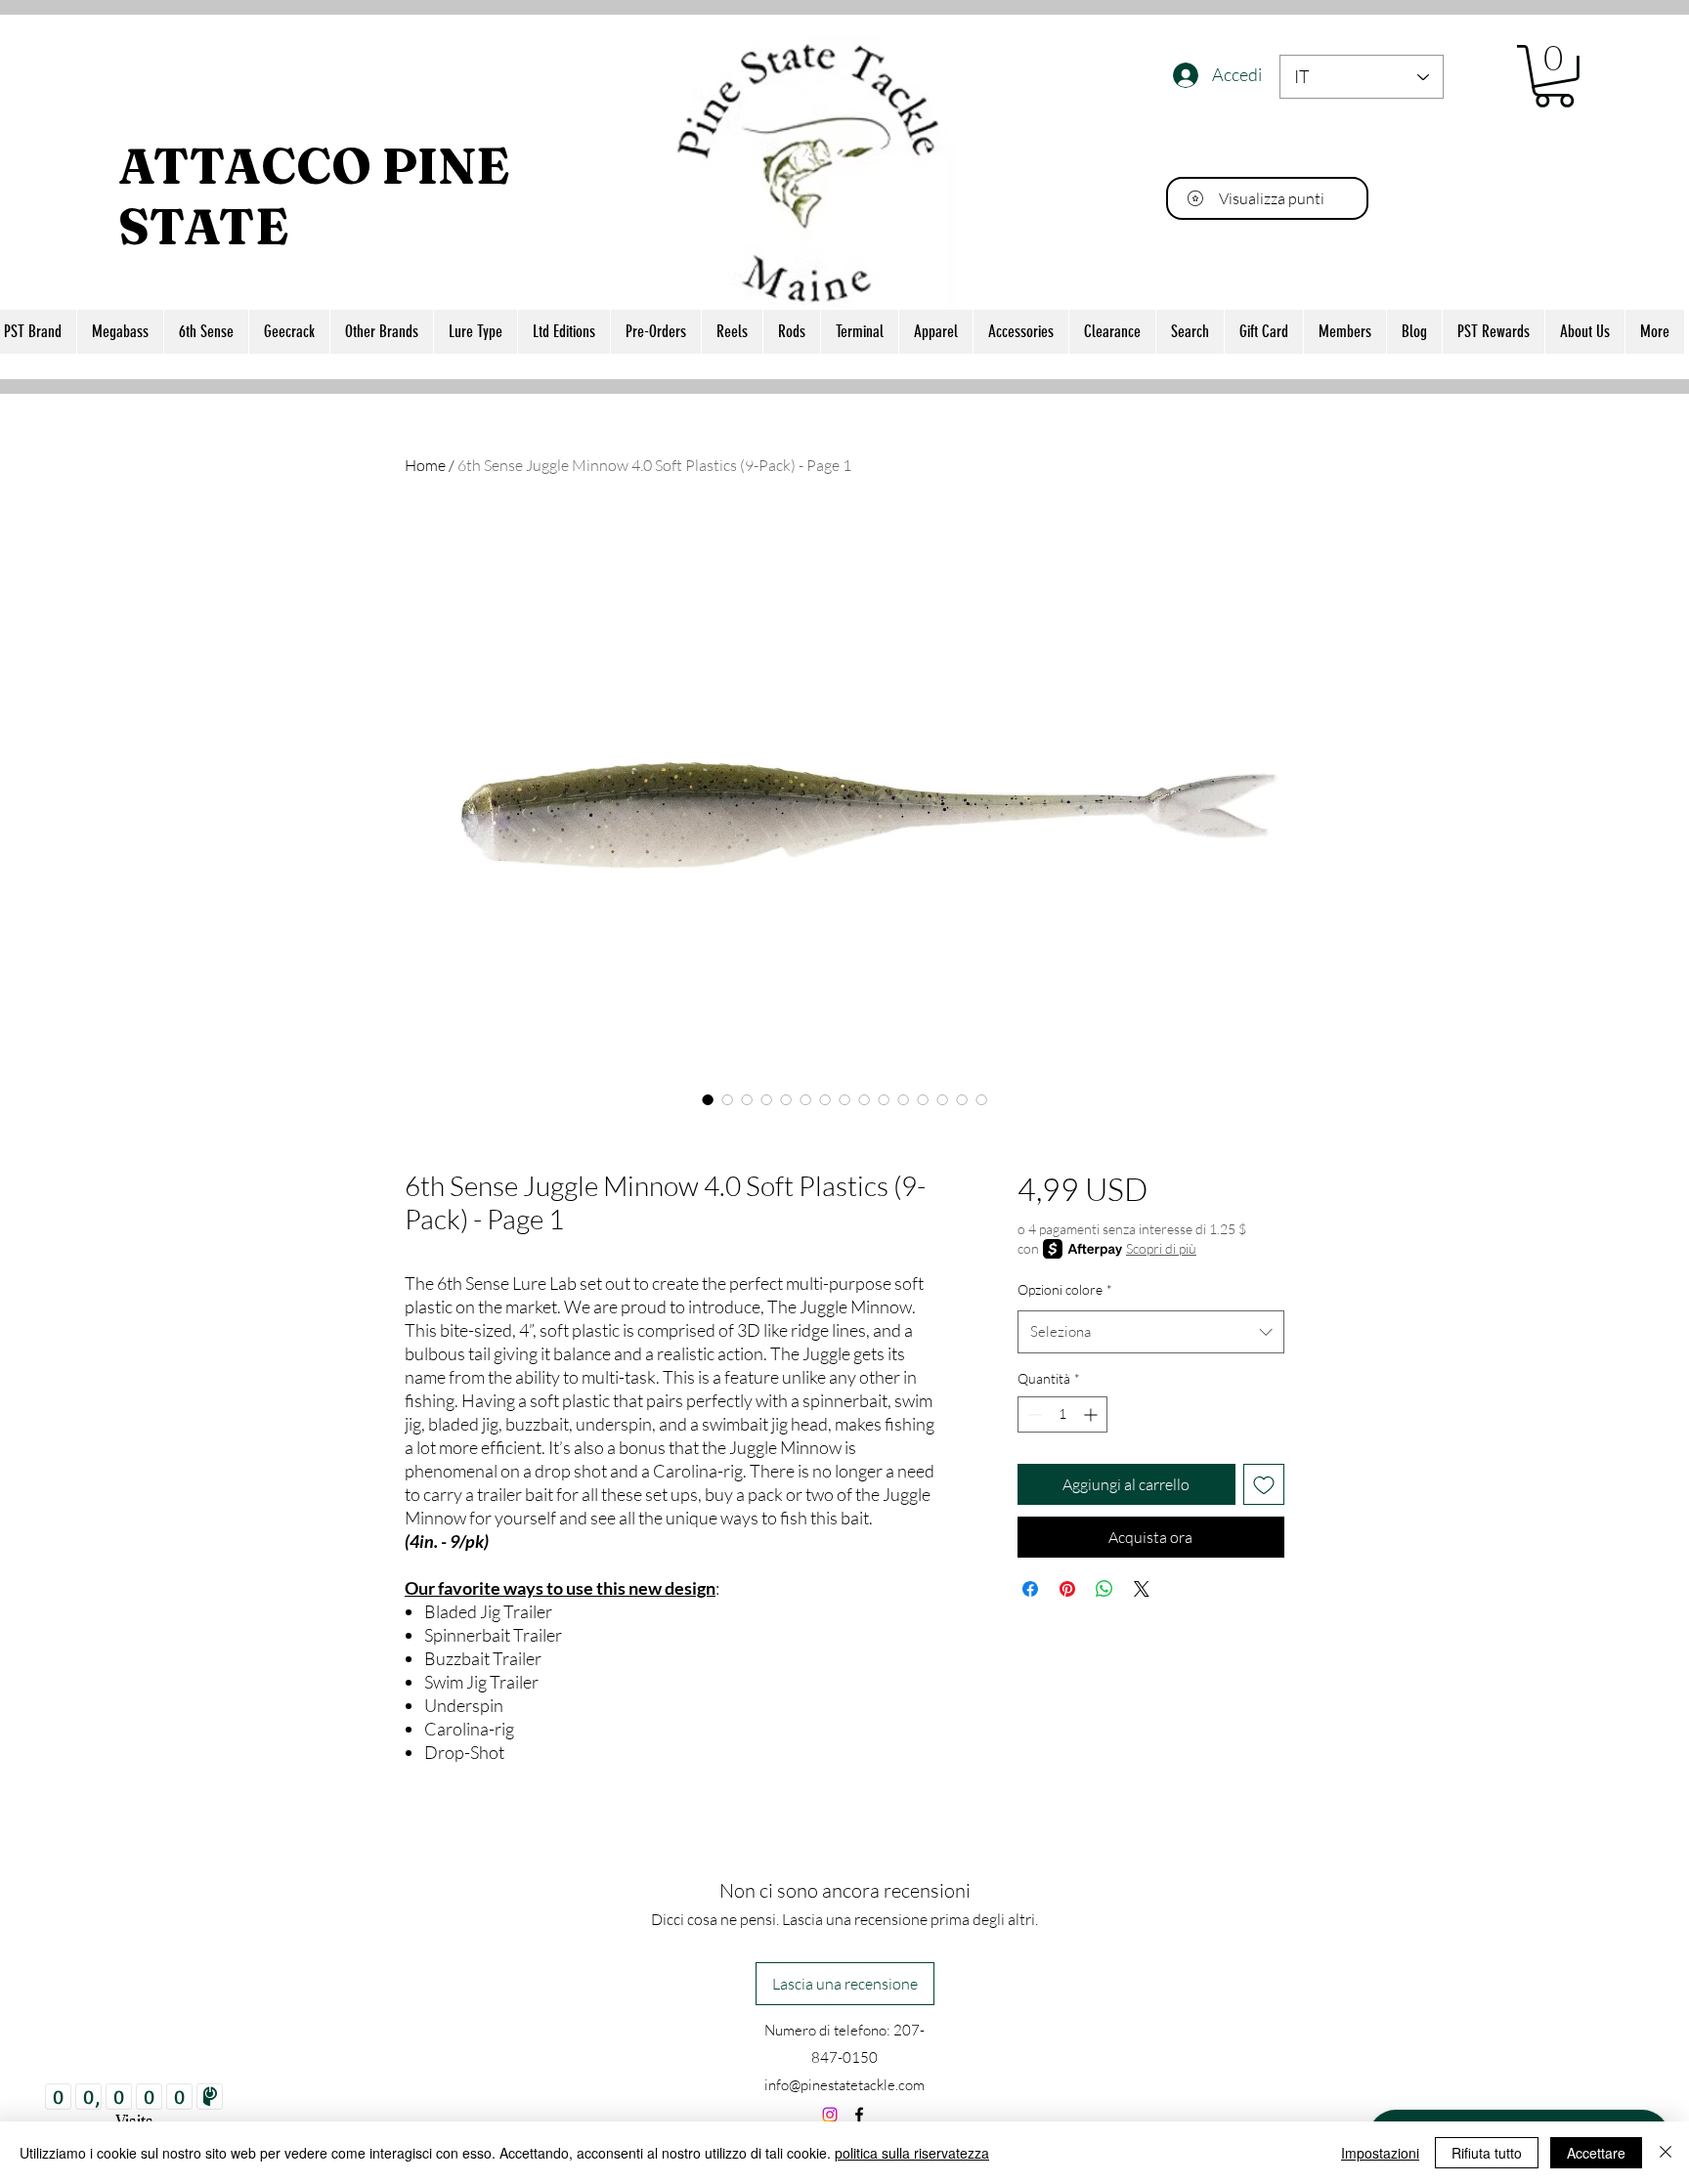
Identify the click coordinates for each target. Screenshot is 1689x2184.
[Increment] (1092, 1414)
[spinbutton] (1062, 1414)
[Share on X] (1142, 1589)
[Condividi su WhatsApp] (1104, 1589)
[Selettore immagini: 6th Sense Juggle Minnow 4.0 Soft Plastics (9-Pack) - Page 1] (708, 1099)
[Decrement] (1033, 1414)
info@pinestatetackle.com (844, 2085)
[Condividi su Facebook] (1030, 1589)
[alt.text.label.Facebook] (859, 2115)
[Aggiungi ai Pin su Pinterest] (1067, 1589)
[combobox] (1151, 1332)
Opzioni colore (1065, 1289)
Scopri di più (1161, 1248)
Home (425, 465)
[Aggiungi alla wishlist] (1264, 1484)
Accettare (1596, 2153)
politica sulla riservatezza (912, 2153)
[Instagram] (830, 2115)
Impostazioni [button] (1380, 2153)
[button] (1554, 76)
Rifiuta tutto (1487, 2153)
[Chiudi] (1666, 2153)
